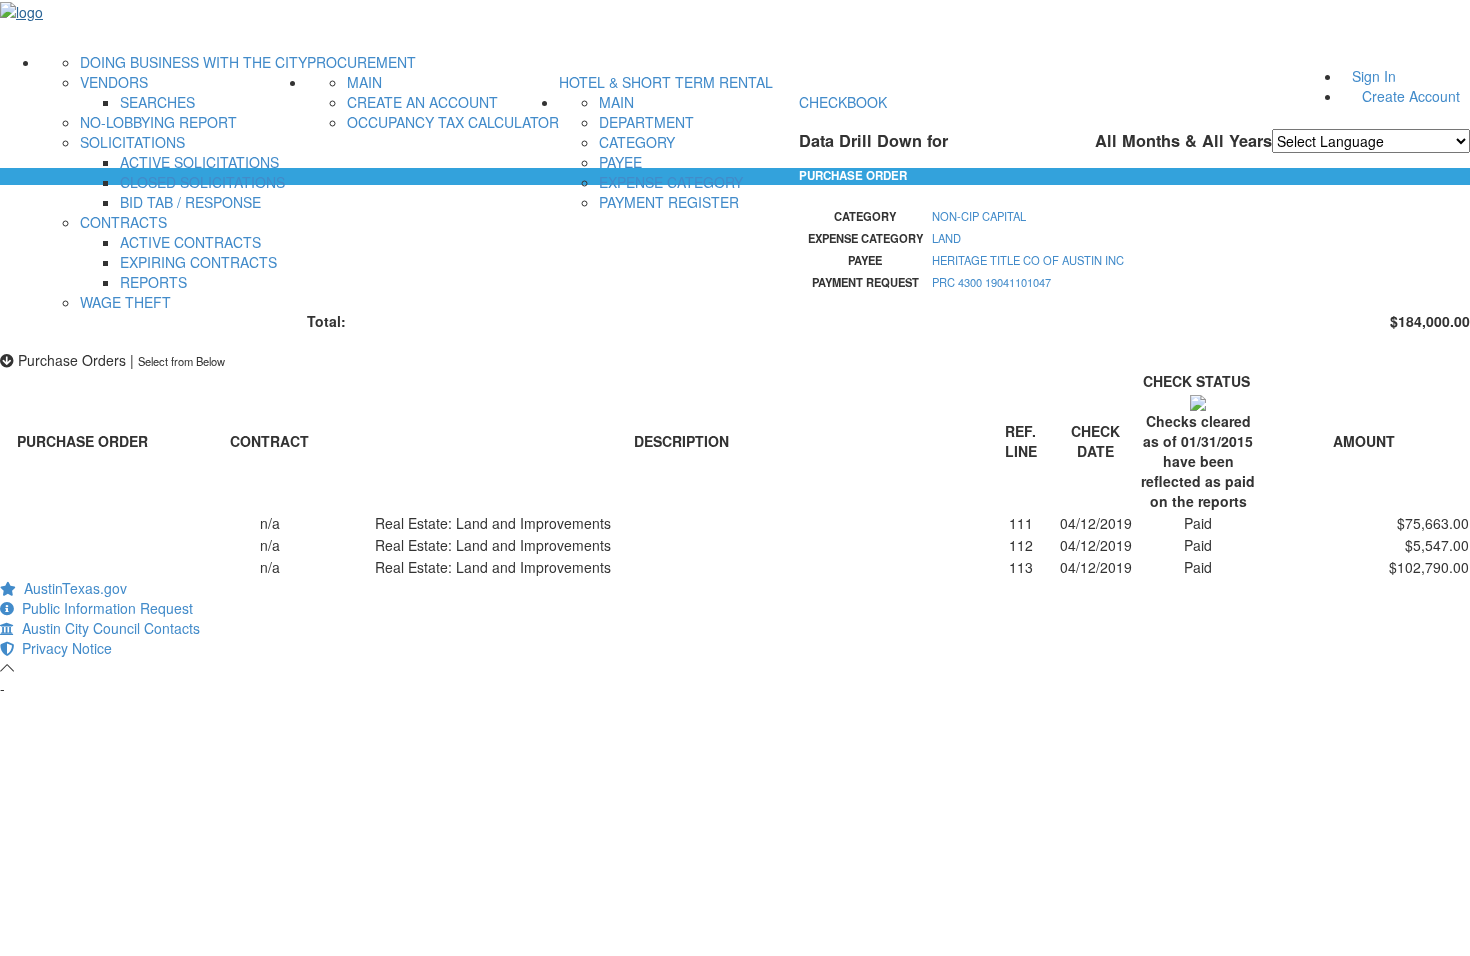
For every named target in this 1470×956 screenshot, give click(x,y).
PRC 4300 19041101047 (991, 282)
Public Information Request (103, 608)
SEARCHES (157, 102)
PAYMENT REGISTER (669, 202)
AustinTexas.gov (71, 588)
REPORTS (153, 282)
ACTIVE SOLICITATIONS (199, 162)
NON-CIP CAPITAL (979, 216)
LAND (946, 238)
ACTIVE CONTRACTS (190, 242)
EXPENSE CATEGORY (671, 182)
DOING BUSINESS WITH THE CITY (193, 62)
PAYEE (620, 162)
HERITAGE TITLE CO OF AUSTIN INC (1028, 260)
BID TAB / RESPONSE (190, 202)
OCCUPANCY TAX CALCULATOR (453, 122)
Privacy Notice (63, 648)
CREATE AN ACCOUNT (422, 102)
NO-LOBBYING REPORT (158, 122)
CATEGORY (637, 142)
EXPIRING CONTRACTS (198, 262)
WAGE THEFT (125, 302)
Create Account (1411, 96)
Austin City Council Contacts (107, 628)
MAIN (364, 82)
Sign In (1374, 76)
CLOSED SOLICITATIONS (202, 182)
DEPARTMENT (646, 122)
